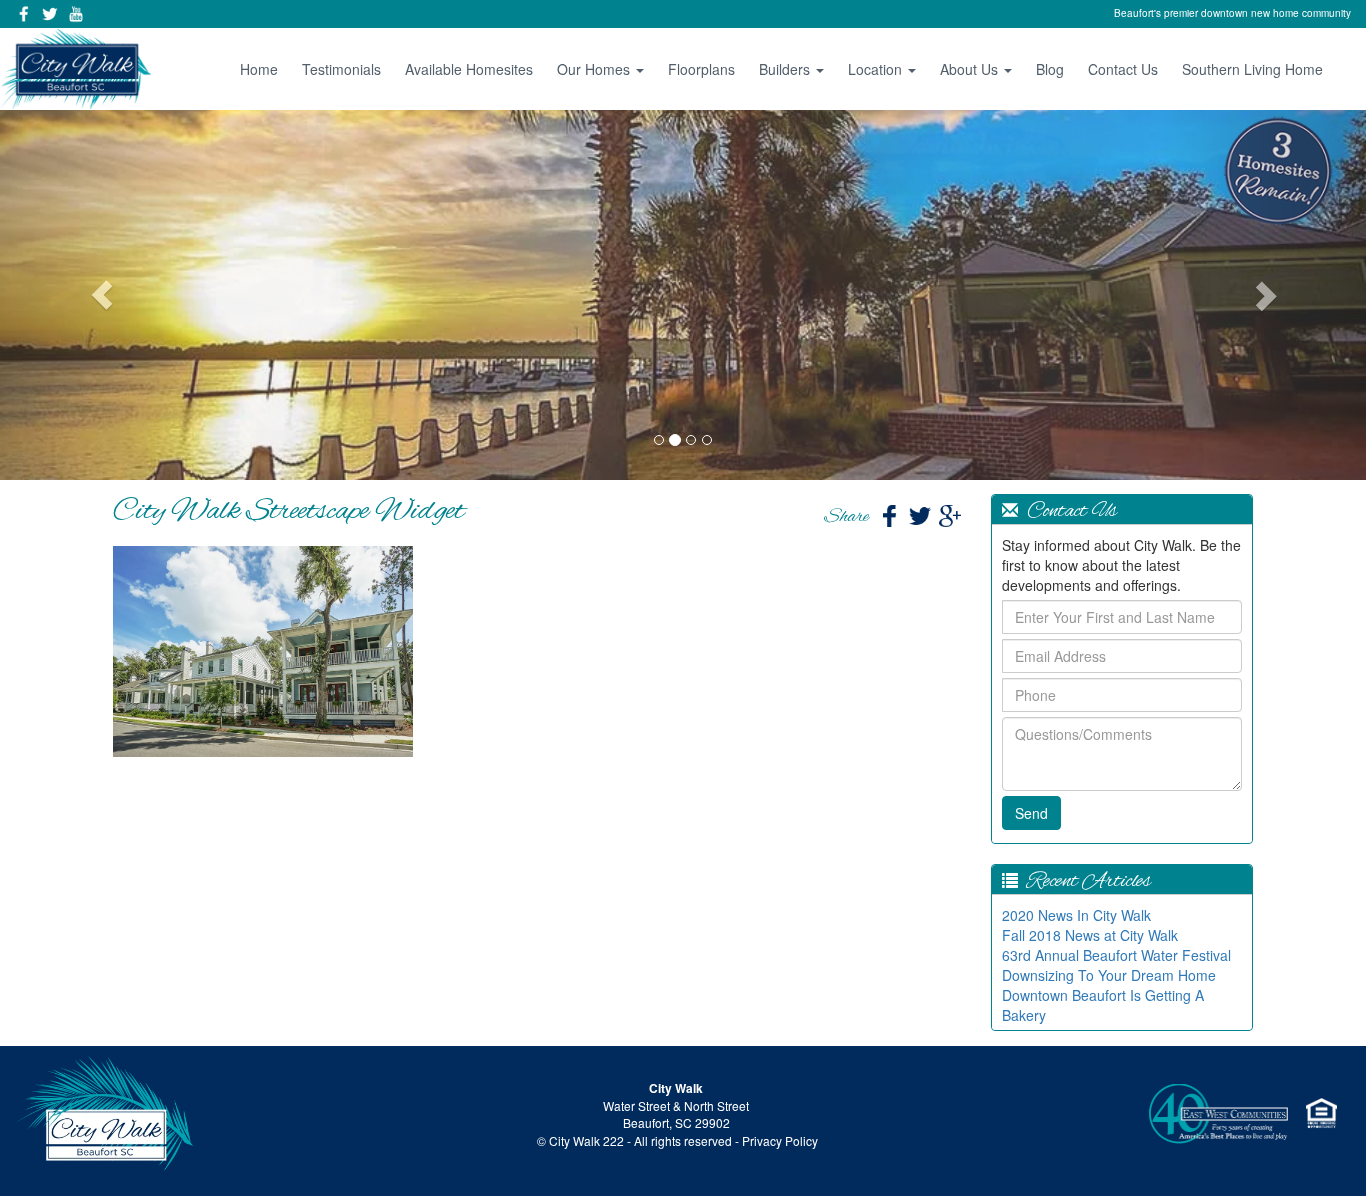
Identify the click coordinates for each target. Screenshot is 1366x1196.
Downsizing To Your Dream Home (1109, 975)
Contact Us (1123, 69)
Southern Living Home (1252, 69)
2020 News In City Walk (1076, 915)
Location (877, 69)
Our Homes (595, 69)
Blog (1050, 69)
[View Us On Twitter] (50, 14)
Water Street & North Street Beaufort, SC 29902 (676, 1114)
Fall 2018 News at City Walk (1090, 935)
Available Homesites (469, 69)
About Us (971, 69)
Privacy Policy (780, 1140)
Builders (786, 69)
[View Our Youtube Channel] (76, 14)
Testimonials (341, 69)
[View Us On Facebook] (24, 14)
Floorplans (701, 69)
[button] (102, 295)
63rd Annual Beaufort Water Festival (1116, 955)
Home (259, 69)
